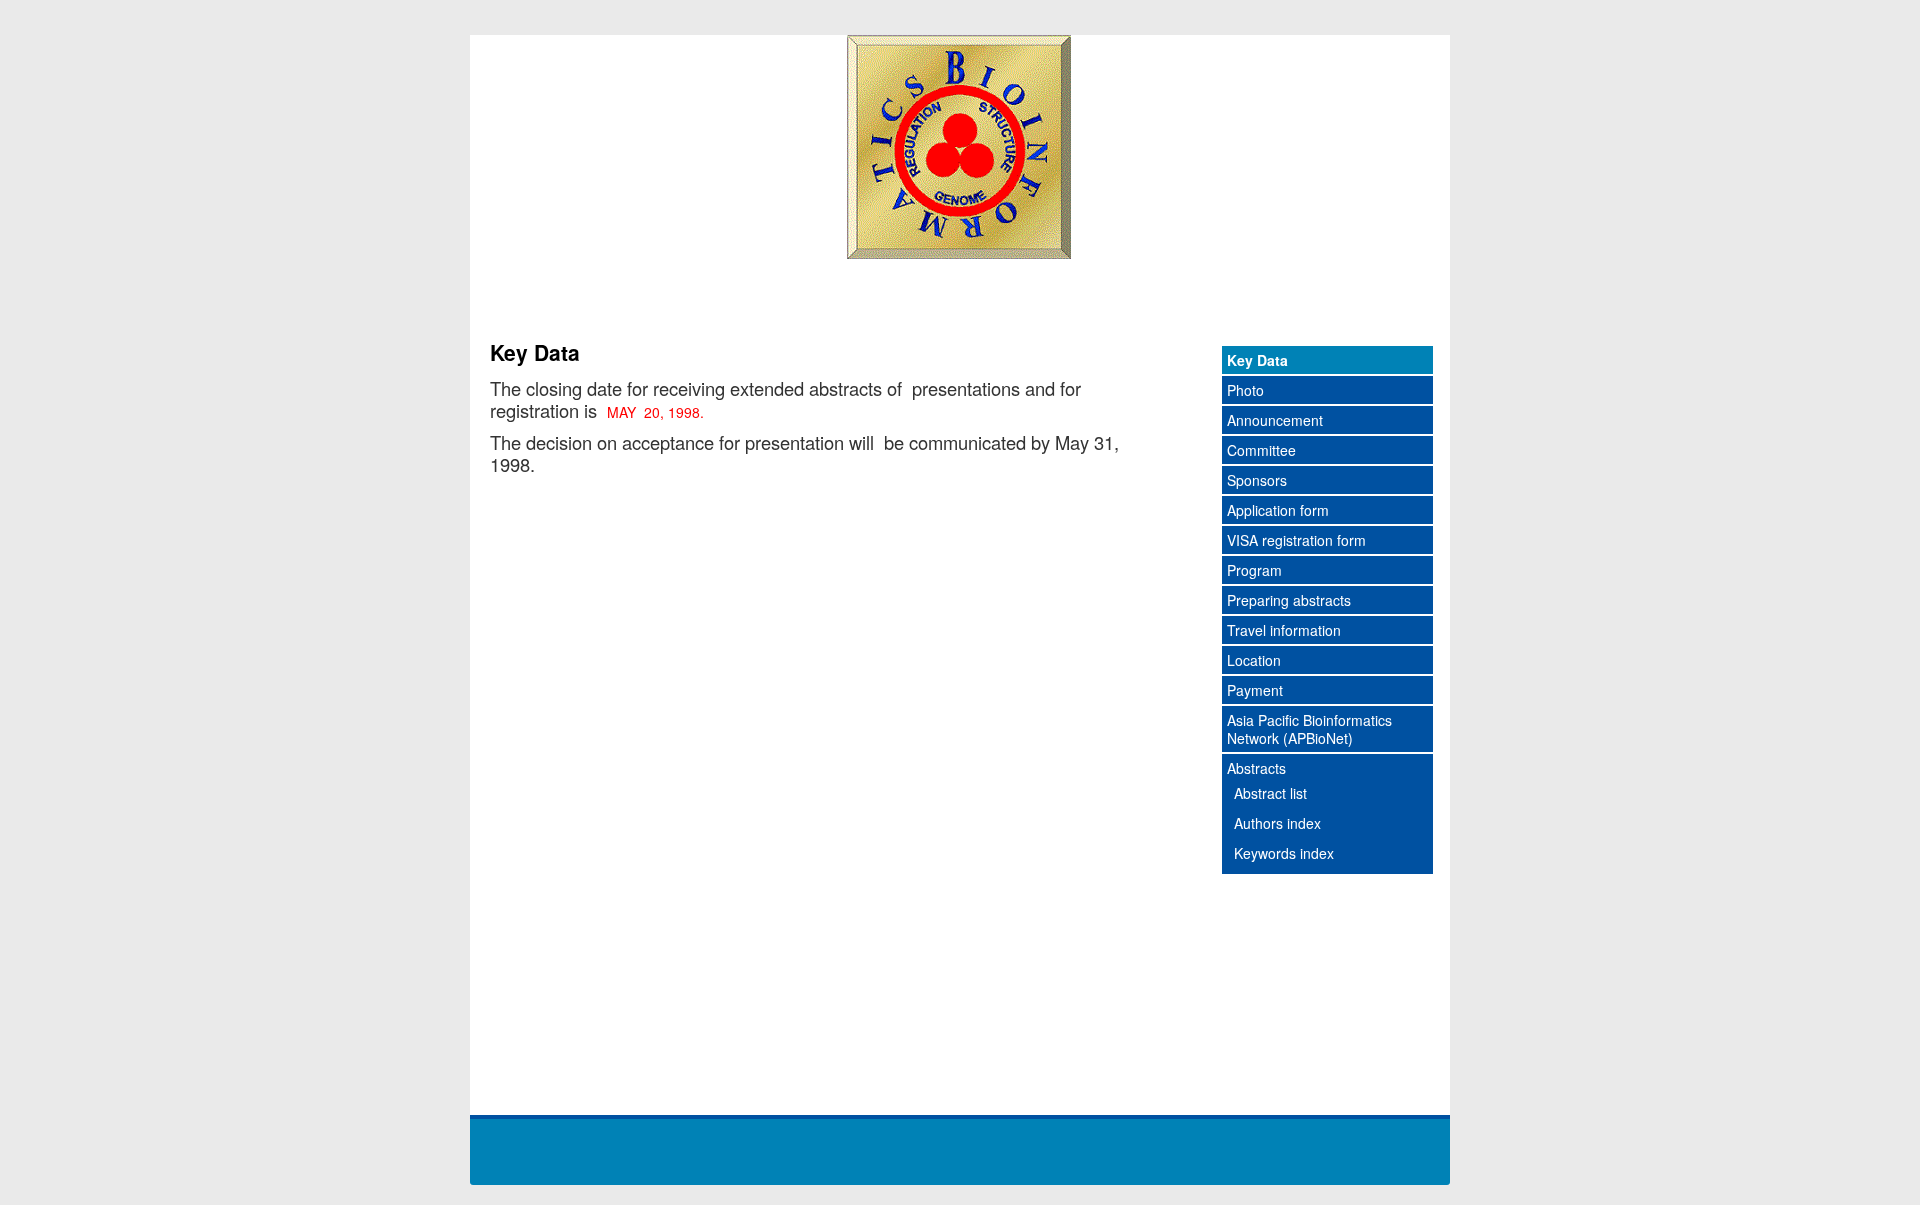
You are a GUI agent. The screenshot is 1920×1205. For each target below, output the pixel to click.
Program (1254, 570)
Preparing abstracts (1289, 600)
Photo (1245, 390)
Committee (1261, 450)
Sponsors (1257, 480)
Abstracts (1256, 768)
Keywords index (1284, 853)
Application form (1278, 510)
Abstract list (1270, 793)
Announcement (1275, 420)
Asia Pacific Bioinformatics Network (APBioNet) (1309, 729)
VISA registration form (1296, 540)
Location (1254, 660)
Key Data (1257, 360)
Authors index (1277, 823)
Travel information (1284, 630)
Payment (1255, 690)
